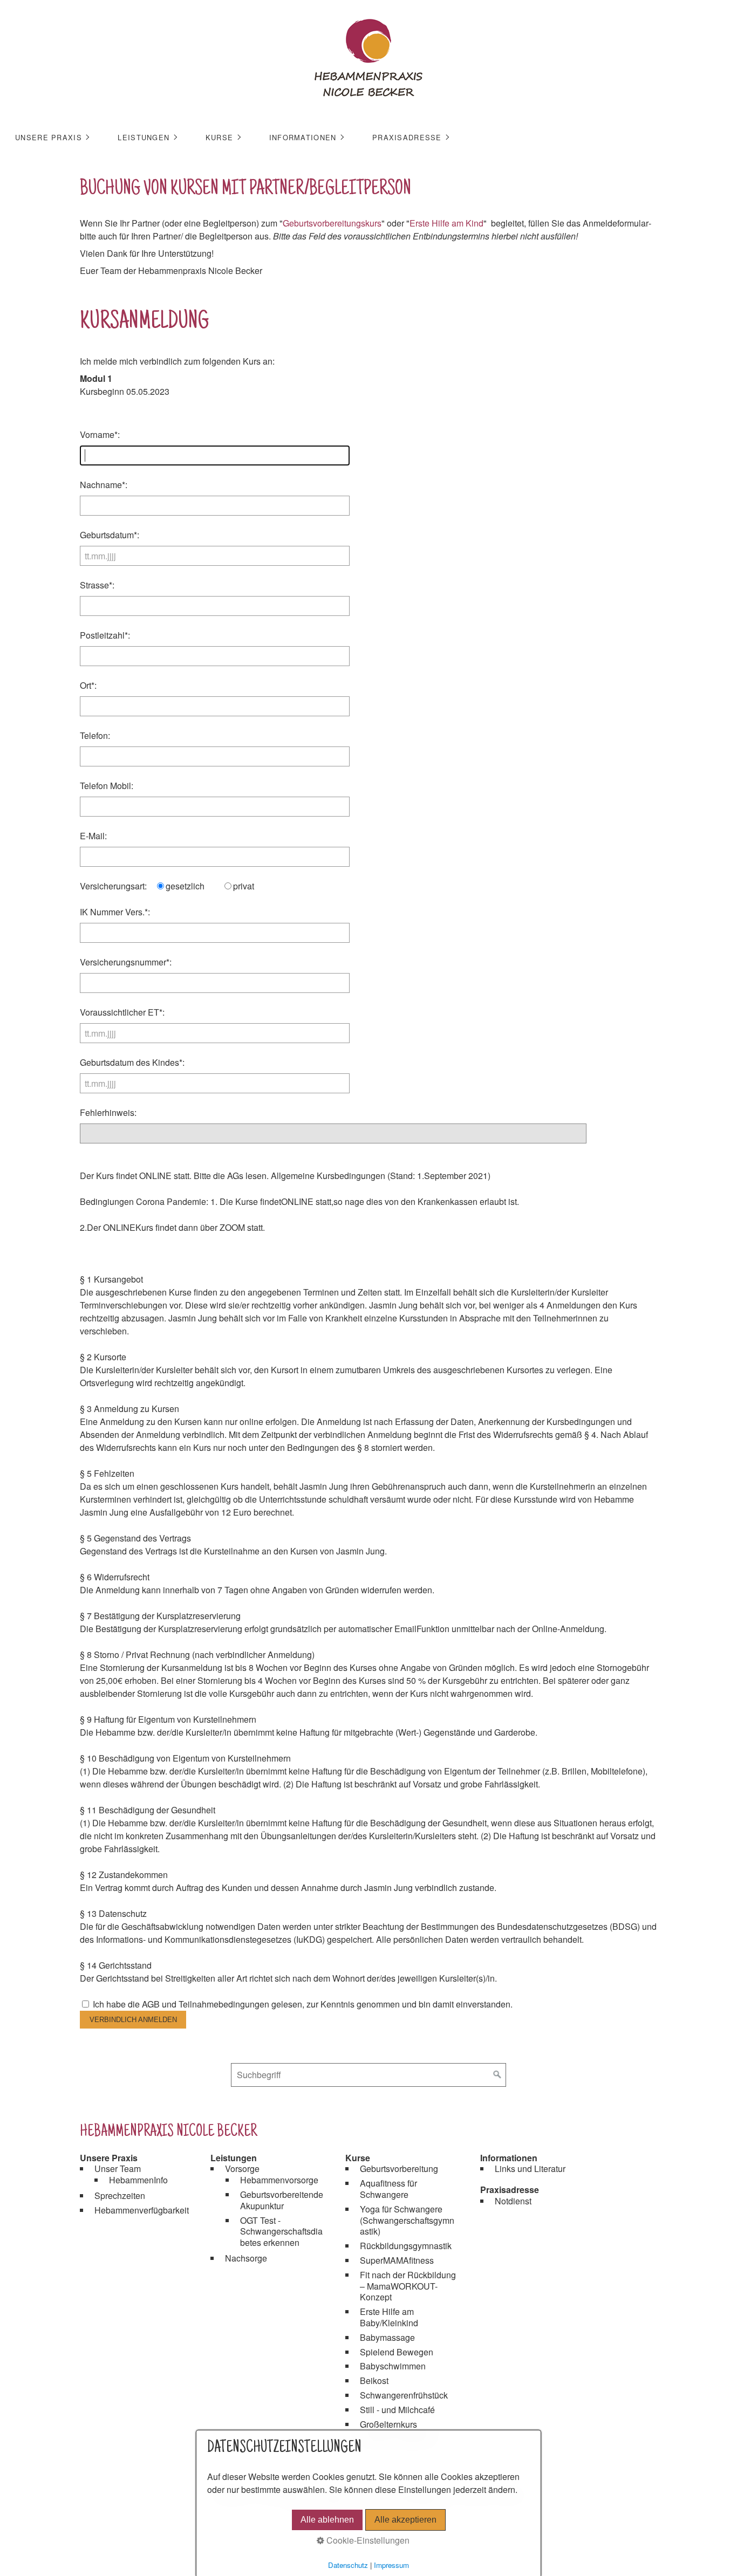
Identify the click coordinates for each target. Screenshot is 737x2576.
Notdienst (513, 2201)
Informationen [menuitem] (303, 137)
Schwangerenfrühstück (404, 2395)
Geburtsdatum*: (110, 535)
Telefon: (95, 735)
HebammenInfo (138, 2180)
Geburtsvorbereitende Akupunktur (282, 2200)
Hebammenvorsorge (279, 2180)
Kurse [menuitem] (219, 137)
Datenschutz (348, 2565)
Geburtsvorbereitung (399, 2169)
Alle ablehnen (327, 2520)
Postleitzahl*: (105, 635)
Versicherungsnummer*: (126, 962)
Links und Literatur (530, 2169)
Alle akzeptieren (405, 2520)
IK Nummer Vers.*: (115, 912)
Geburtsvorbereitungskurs (332, 223)
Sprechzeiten (120, 2195)
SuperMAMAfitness (397, 2260)
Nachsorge (246, 2258)
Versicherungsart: (113, 886)
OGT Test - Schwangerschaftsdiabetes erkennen (281, 2232)
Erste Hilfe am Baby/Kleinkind (389, 2317)
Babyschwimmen (393, 2366)
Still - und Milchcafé (397, 2410)
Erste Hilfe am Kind (446, 223)
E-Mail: (93, 836)
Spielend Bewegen (397, 2352)
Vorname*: (100, 434)
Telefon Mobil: (107, 786)
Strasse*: (97, 585)
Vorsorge (242, 2169)
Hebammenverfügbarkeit (142, 2210)
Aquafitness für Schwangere (388, 2189)
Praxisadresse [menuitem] (407, 137)
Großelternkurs (388, 2424)
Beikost (374, 2380)
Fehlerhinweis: (108, 1112)
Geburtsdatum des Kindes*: (132, 1062)
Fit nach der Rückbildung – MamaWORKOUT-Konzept (408, 2286)
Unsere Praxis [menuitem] (49, 137)
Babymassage (387, 2337)
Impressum (391, 2565)
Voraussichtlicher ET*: (122, 1012)
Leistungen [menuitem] (144, 137)
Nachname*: (104, 485)
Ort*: (88, 685)
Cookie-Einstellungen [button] (367, 2540)
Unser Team (118, 2169)
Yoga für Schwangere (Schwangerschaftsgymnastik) (407, 2220)
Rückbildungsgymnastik (406, 2246)
